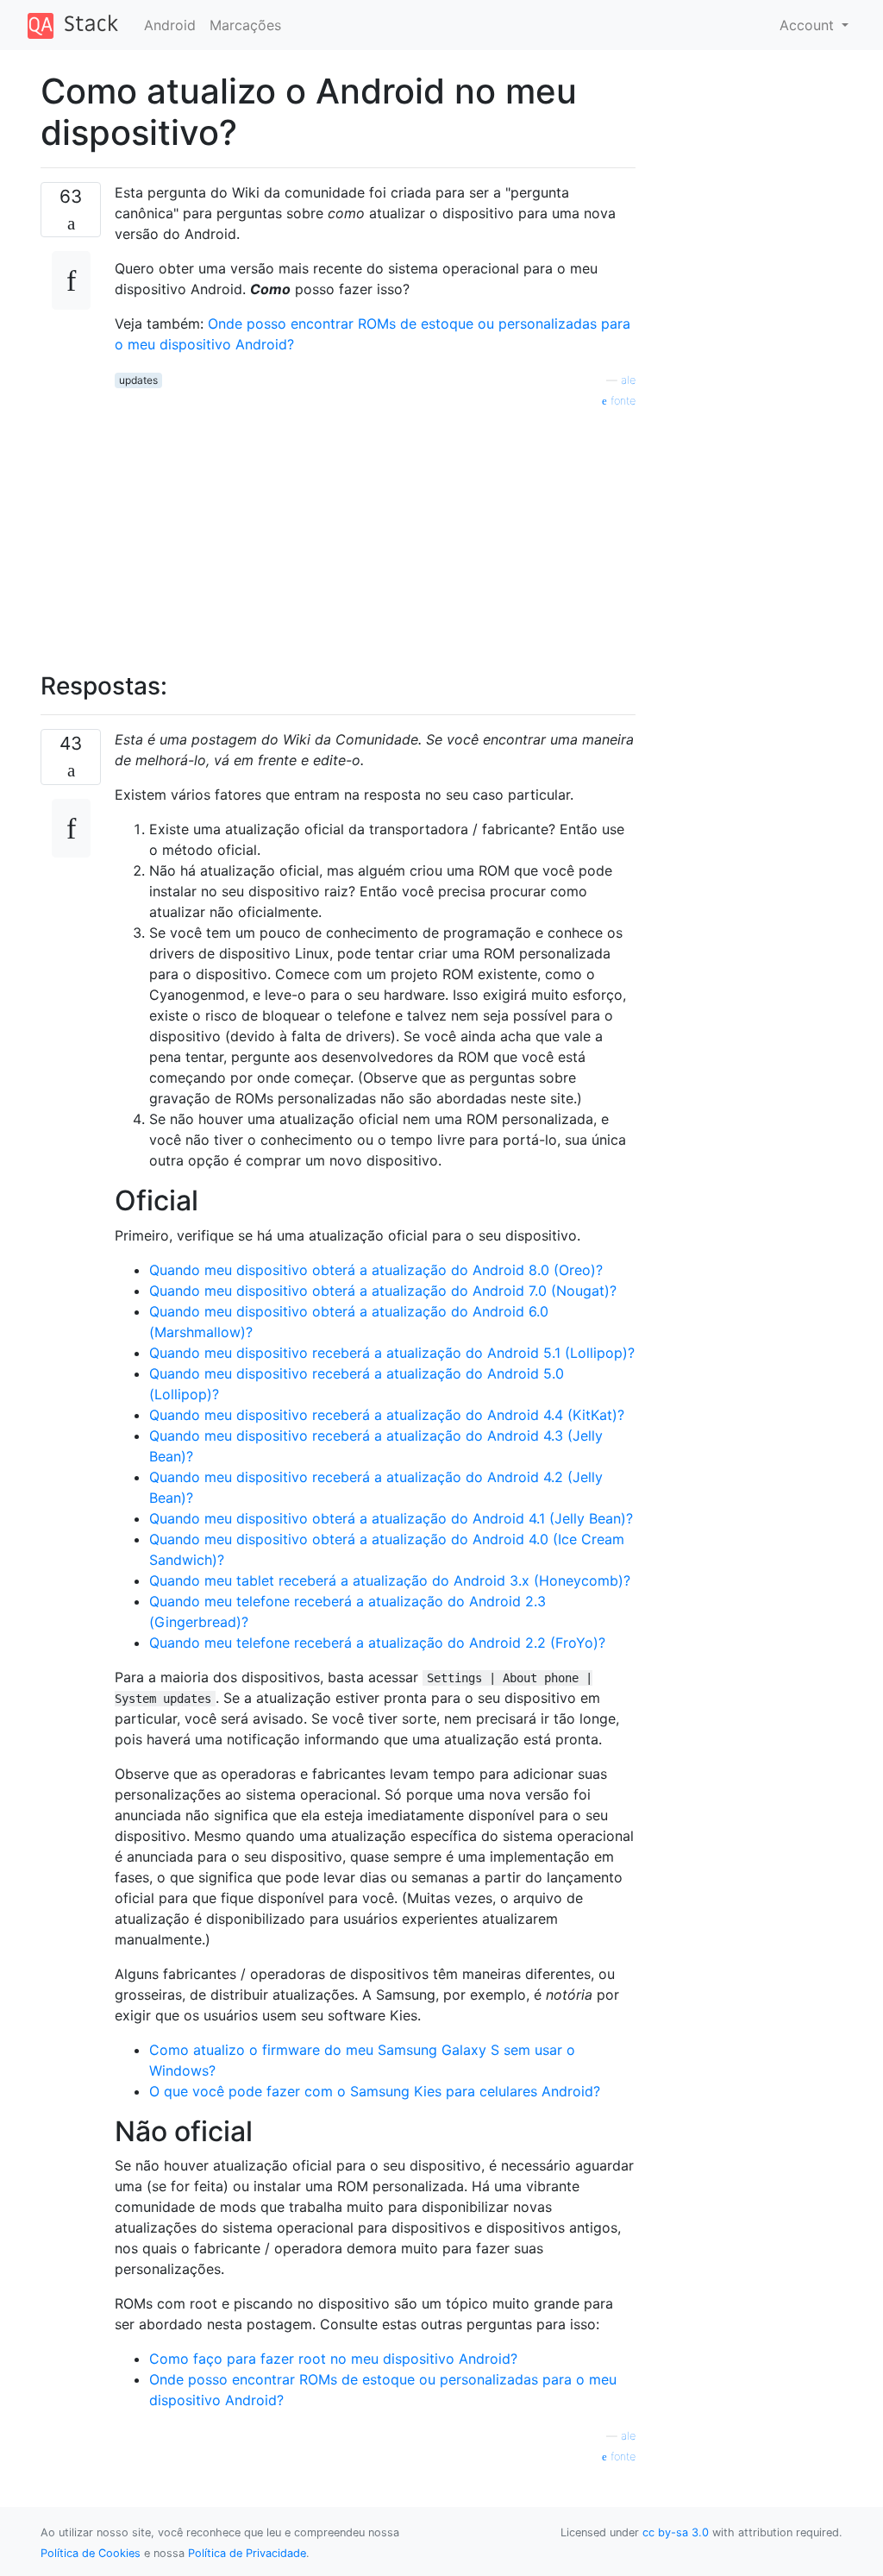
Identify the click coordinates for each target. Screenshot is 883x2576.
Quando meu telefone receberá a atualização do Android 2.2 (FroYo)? (377, 1643)
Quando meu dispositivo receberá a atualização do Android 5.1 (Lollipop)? (392, 1353)
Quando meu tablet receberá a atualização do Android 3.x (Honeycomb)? (390, 1580)
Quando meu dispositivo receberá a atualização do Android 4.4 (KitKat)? (387, 1415)
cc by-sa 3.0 (676, 2532)
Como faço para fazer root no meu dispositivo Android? (333, 2359)
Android (170, 25)
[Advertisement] (375, 531)
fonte (621, 401)
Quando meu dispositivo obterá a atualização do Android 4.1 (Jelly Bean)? (391, 1518)
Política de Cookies (91, 2553)
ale (628, 380)
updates (138, 380)
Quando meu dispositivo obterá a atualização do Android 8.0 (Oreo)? (376, 1270)
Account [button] (809, 25)
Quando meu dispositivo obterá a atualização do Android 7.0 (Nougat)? (383, 1291)
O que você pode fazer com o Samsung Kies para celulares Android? (375, 2091)
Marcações (245, 25)
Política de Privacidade (247, 2553)
